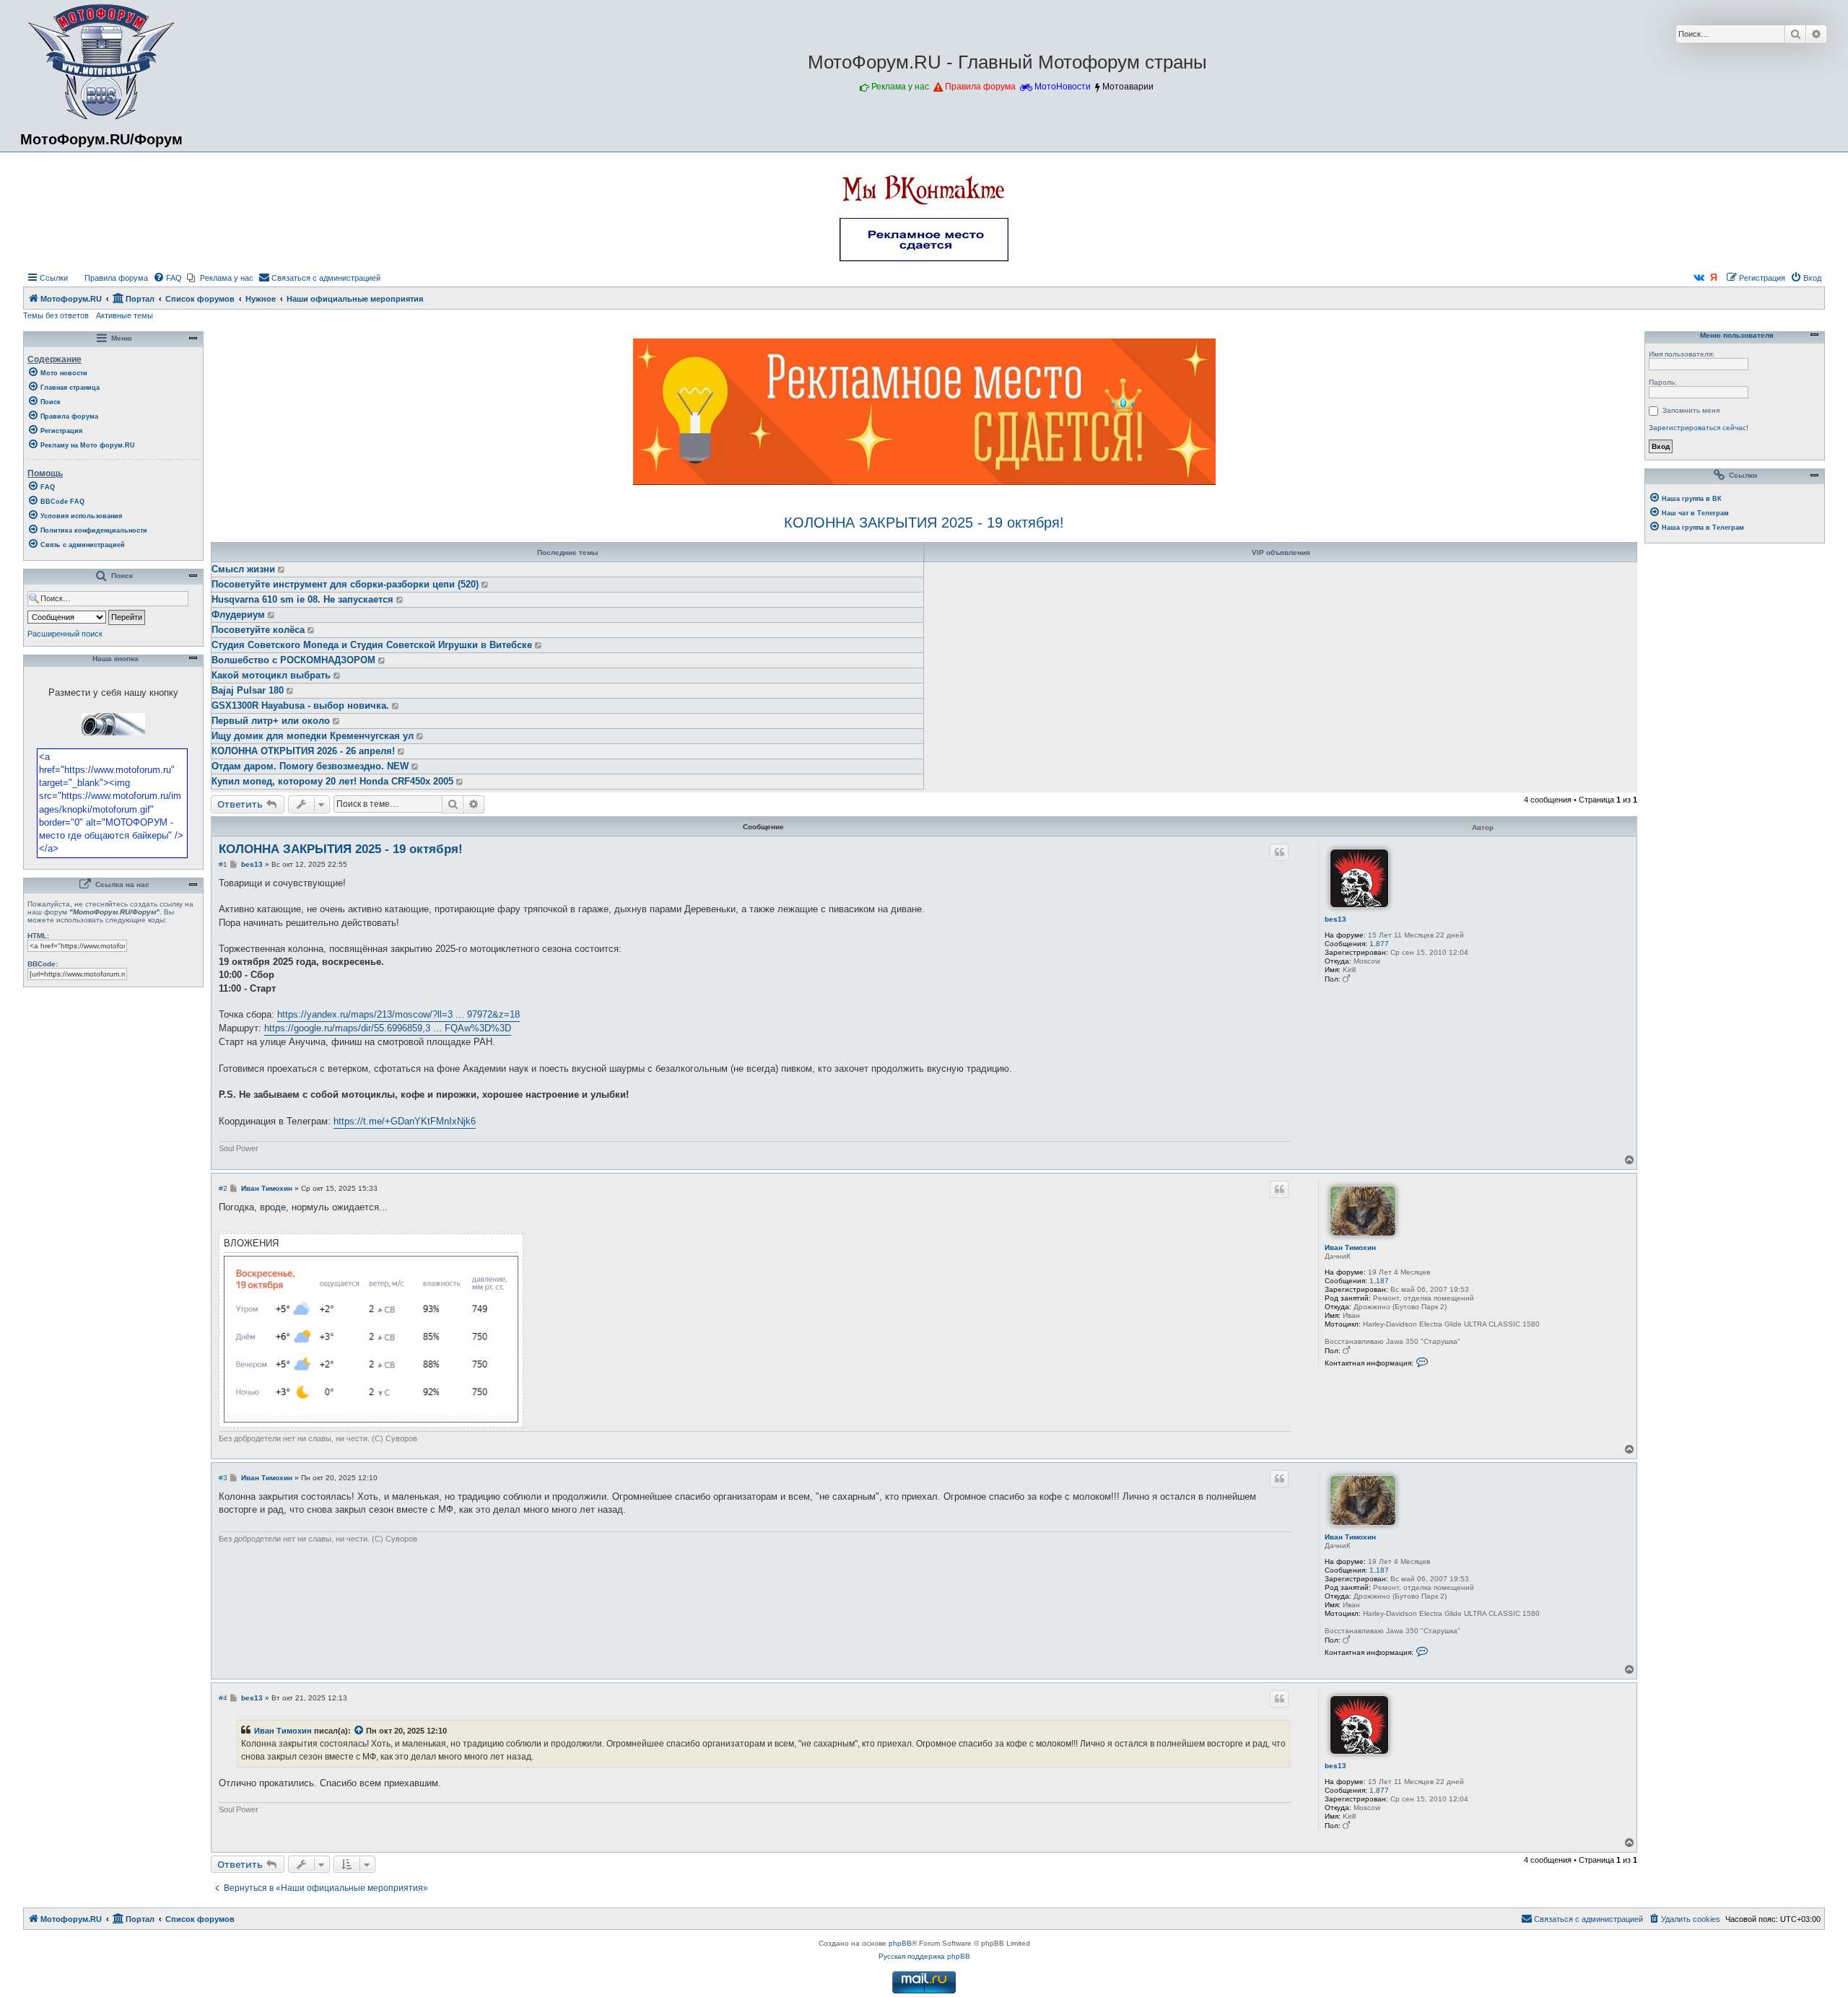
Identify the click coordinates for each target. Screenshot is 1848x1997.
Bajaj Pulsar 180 (248, 690)
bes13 (1335, 919)
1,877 (1379, 944)
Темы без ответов (56, 315)
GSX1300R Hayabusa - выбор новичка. (300, 705)
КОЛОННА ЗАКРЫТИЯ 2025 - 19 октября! (924, 523)
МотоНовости (1063, 87)
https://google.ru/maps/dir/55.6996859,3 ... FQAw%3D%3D (388, 1028)
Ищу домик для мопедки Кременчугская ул (313, 736)
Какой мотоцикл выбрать (271, 675)
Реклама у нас (900, 87)
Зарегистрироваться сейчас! (1699, 428)
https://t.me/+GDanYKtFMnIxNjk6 (405, 1121)
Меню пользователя (1736, 336)
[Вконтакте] (1699, 278)
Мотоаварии (1128, 87)
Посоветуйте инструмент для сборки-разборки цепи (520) (345, 584)
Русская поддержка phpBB (924, 1956)
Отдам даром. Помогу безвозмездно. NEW (310, 766)
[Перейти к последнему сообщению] (282, 569)
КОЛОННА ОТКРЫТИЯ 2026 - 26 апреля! (303, 751)
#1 (223, 864)
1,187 (1379, 1281)
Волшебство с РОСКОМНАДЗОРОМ (293, 660)
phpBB (900, 1943)
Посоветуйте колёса (258, 630)
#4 (223, 1698)
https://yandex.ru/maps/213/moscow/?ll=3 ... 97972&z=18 (398, 1014)
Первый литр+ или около (271, 721)
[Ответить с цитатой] (1279, 852)
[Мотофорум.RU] (101, 62)
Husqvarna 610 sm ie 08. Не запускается (302, 599)
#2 (223, 1188)
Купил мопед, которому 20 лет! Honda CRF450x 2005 (332, 781)
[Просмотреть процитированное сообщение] (359, 1731)
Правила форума (980, 87)
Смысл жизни (243, 569)
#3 (223, 1478)
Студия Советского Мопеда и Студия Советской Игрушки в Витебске (372, 645)
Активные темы (125, 315)
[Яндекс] (1714, 278)
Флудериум (238, 615)
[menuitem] (110, 278)
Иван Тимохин (1350, 1247)
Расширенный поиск (65, 634)
